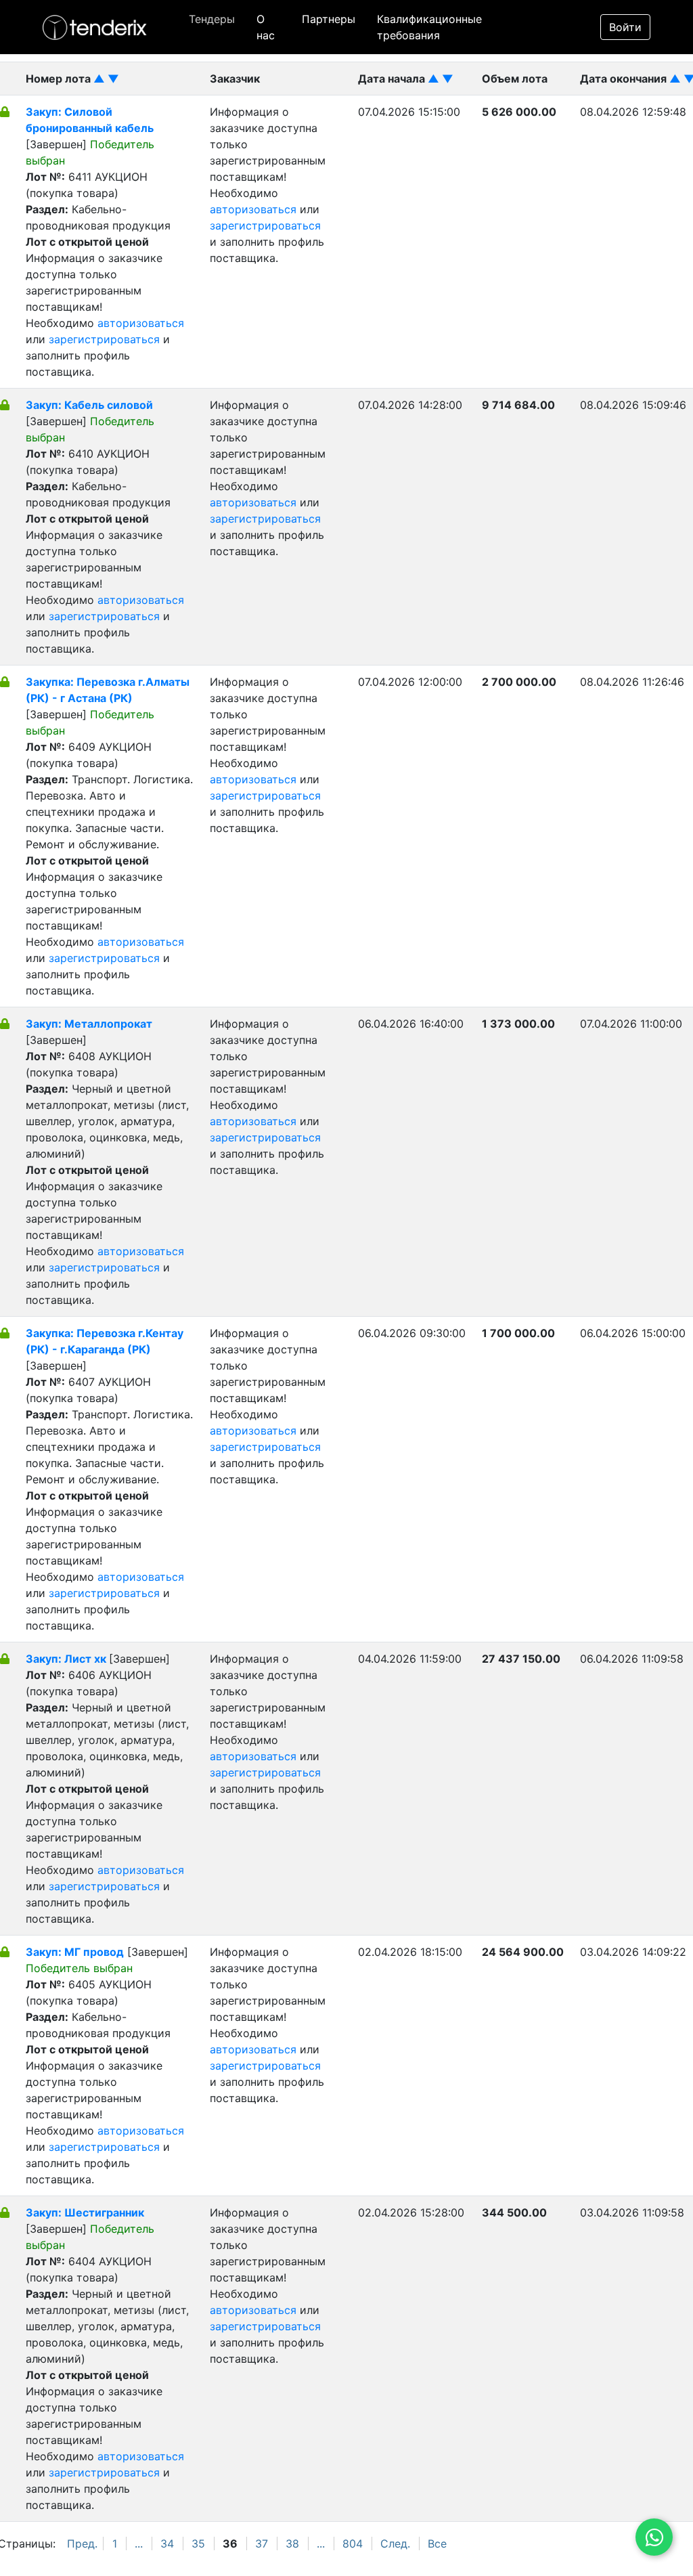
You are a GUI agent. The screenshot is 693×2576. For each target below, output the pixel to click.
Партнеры (329, 19)
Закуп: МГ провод (75, 1952)
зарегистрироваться (104, 339)
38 (292, 2544)
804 (353, 2544)
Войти (625, 27)
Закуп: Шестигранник (85, 2212)
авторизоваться (141, 323)
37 (262, 2544)
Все (437, 2544)
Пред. (82, 2544)
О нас (266, 27)
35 (198, 2544)
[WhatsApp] (654, 2537)
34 (167, 2544)
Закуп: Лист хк (67, 1659)
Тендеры (212, 19)
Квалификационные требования (429, 27)
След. (395, 2544)
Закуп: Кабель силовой (89, 405)
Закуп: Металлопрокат (89, 1024)
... (139, 2544)
